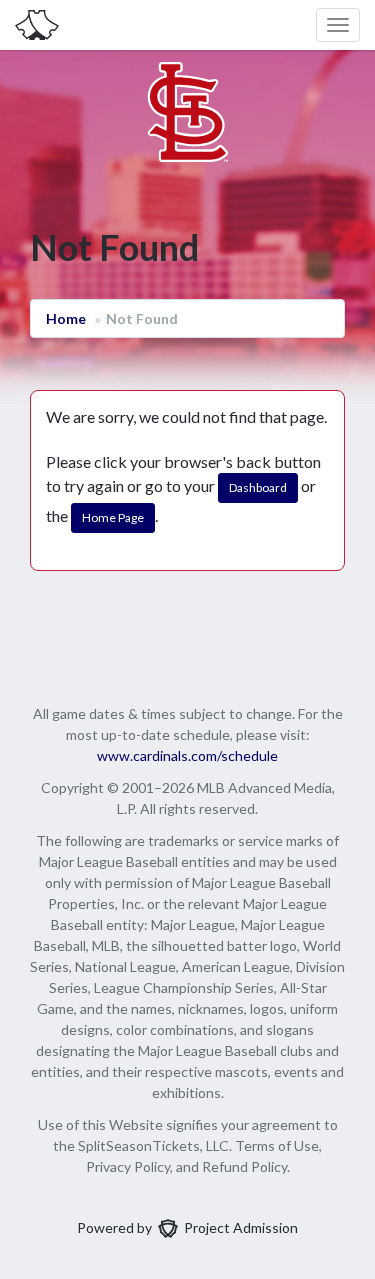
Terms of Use (277, 1145)
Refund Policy (244, 1166)
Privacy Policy (128, 1166)
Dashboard (258, 487)
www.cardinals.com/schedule (187, 755)
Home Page (113, 517)
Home (66, 318)
